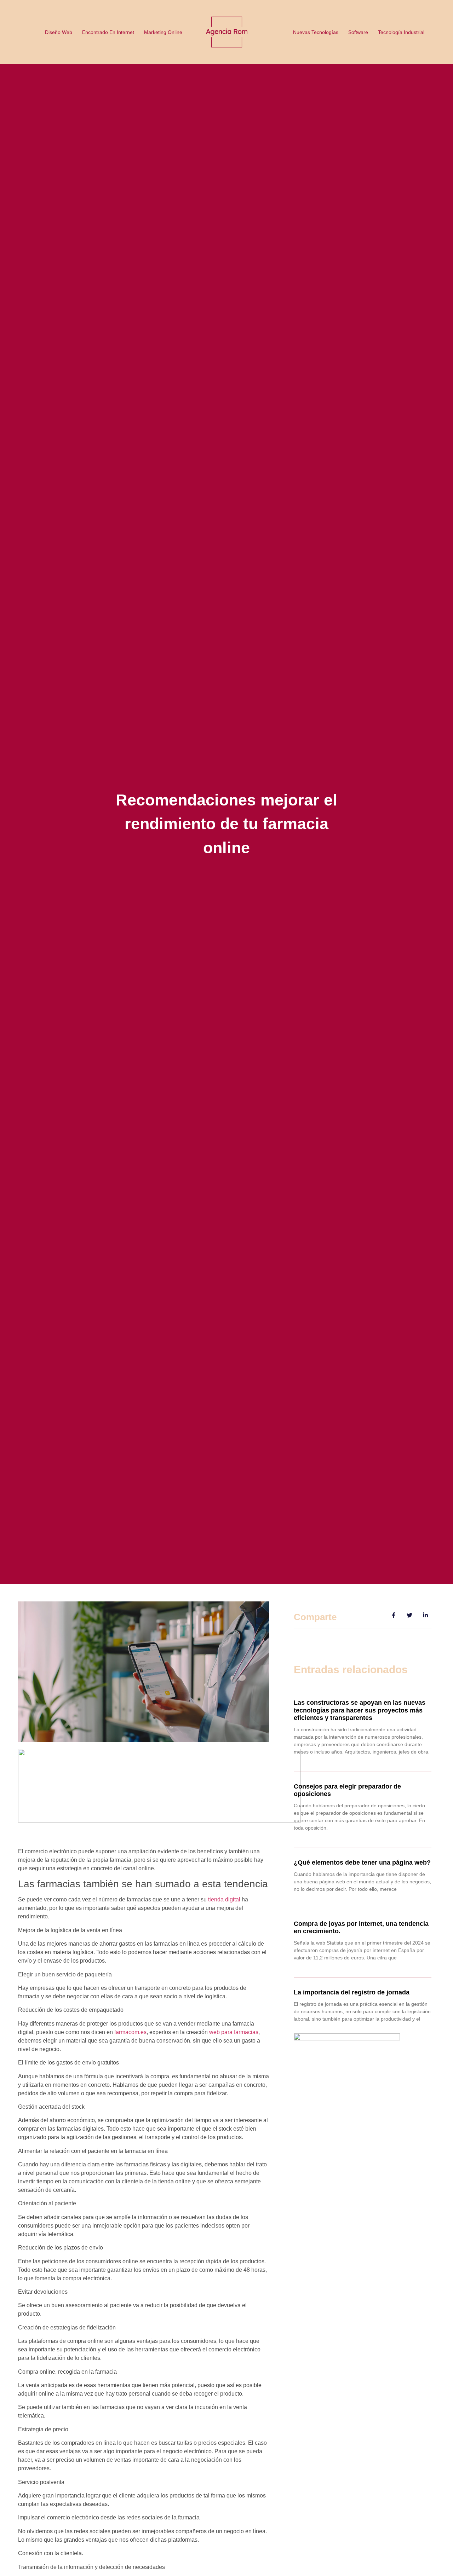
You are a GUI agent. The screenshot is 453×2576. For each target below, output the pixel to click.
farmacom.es (130, 2032)
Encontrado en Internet (108, 32)
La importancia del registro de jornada (352, 1992)
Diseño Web (59, 32)
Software (358, 32)
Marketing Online (163, 32)
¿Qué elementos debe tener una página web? (362, 1862)
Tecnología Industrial (401, 32)
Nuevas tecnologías (316, 32)
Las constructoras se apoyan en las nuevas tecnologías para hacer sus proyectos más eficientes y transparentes (360, 1710)
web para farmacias (234, 2032)
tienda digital (224, 1899)
